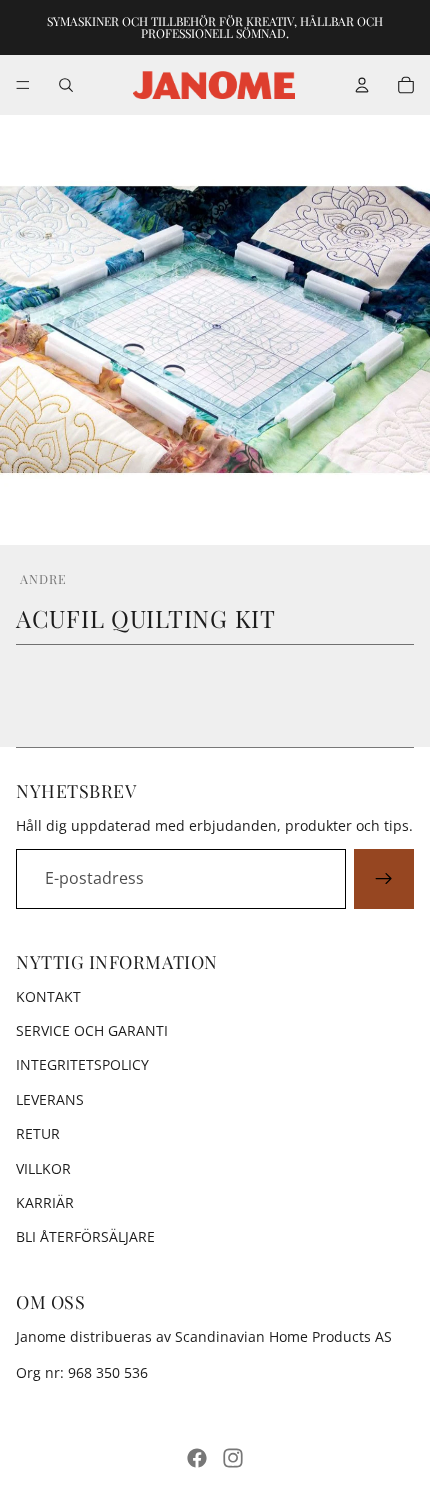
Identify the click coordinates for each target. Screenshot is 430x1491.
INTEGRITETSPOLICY (82, 1064)
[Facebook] (197, 1458)
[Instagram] (233, 1458)
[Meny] (23, 85)
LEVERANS (50, 1099)
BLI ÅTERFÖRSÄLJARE (85, 1236)
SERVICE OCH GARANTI (92, 1030)
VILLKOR (43, 1168)
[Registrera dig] (384, 879)
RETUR (38, 1133)
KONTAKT (48, 996)
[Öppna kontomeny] (362, 85)
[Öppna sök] (66, 85)
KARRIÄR (45, 1202)
